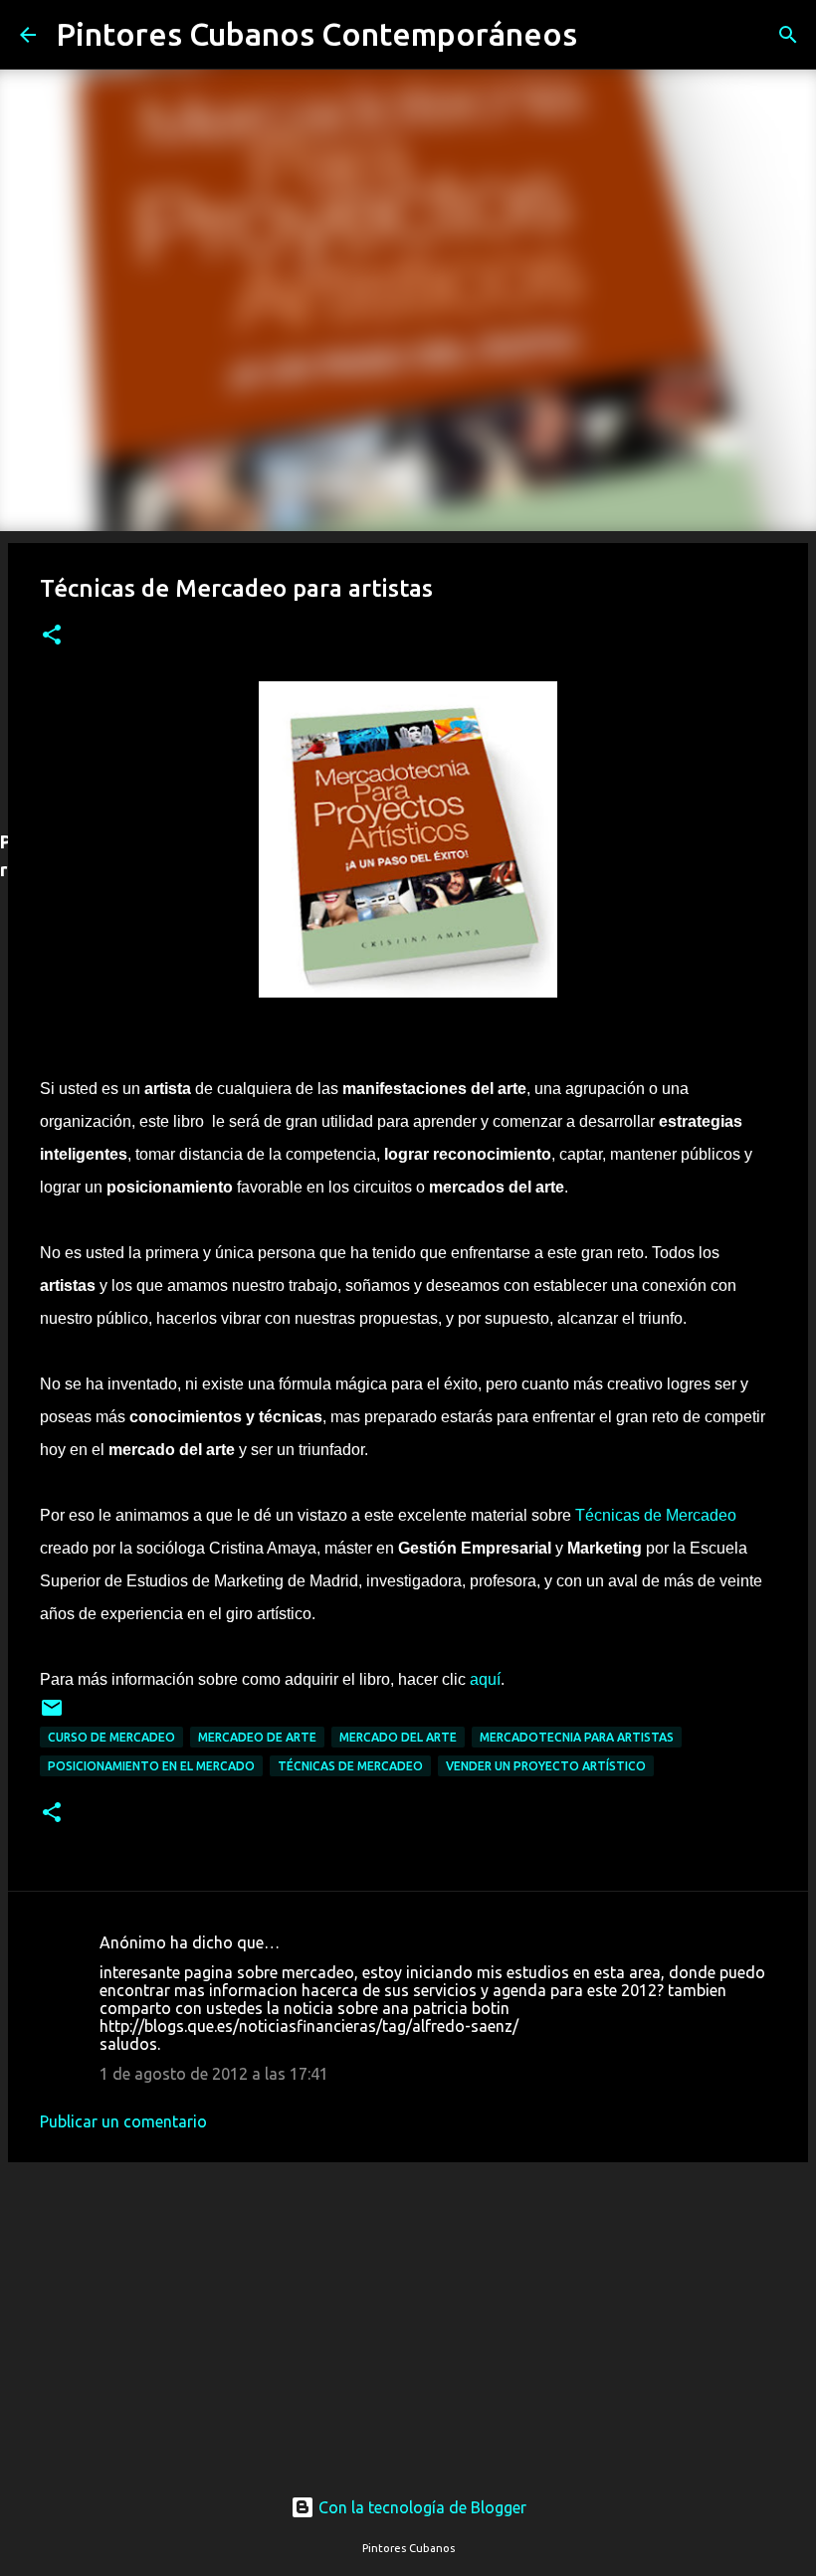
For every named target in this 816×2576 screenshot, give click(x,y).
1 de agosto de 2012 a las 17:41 (214, 2074)
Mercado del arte (398, 1737)
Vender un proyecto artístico (546, 1766)
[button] (52, 636)
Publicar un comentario (123, 2121)
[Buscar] (605, 35)
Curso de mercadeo (111, 1737)
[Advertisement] (408, 2309)
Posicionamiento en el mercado (151, 1766)
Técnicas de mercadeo (350, 1766)
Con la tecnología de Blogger (420, 2507)
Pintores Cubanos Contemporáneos (316, 34)
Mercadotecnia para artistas (577, 1737)
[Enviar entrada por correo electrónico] (52, 1715)
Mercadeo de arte (257, 1737)
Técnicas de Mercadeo (656, 1515)
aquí (485, 1679)
